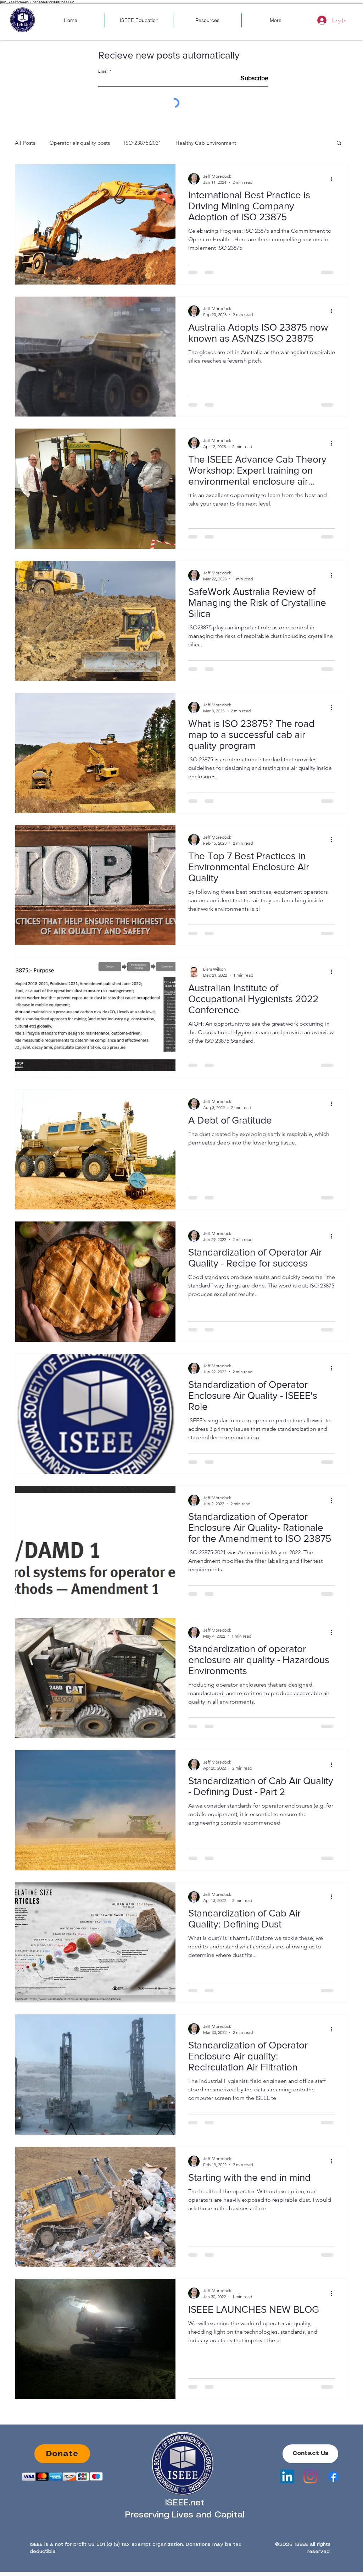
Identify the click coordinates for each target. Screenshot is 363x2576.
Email (103, 71)
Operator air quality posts (80, 143)
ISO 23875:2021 (143, 143)
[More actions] (334, 179)
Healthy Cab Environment (206, 143)
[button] (339, 144)
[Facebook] (333, 2476)
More (256, 143)
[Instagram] (310, 2476)
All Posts (25, 143)
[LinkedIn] (287, 2476)
